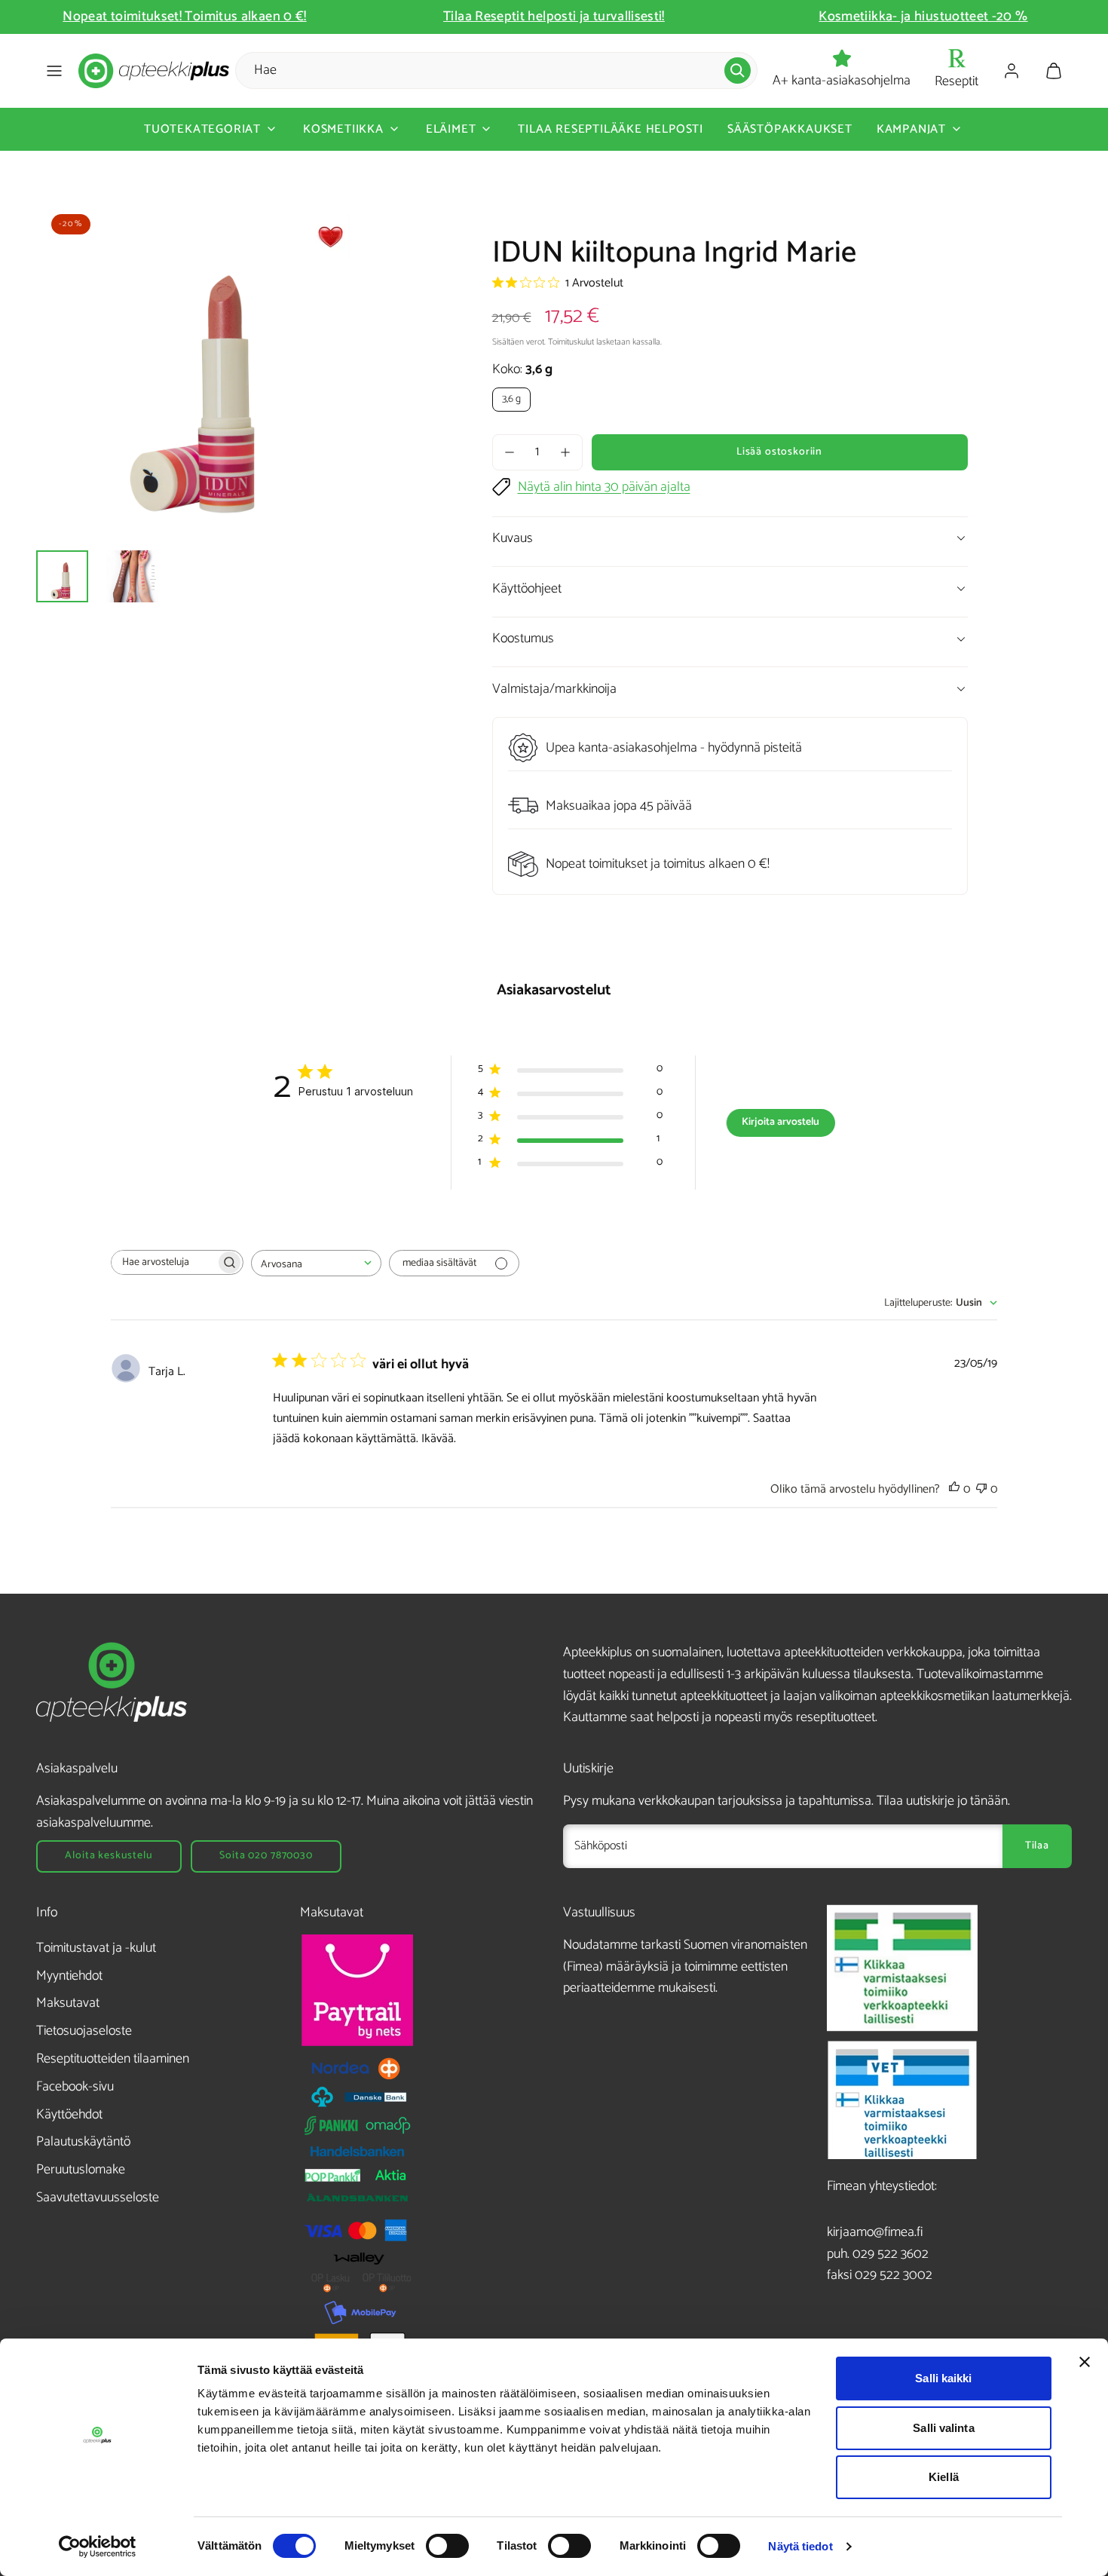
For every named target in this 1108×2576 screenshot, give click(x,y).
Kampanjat (911, 129)
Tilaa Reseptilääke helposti (611, 129)
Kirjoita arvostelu (780, 1122)
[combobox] (316, 1263)
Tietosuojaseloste (84, 2031)
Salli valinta (943, 2428)
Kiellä (944, 2477)
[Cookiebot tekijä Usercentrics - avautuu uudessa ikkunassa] (98, 2547)
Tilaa (1037, 1846)
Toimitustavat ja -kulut (96, 1948)
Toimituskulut (571, 342)
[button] (54, 71)
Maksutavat (68, 2003)
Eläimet (451, 129)
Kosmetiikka (343, 129)
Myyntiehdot (69, 1976)
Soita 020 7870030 (266, 1856)
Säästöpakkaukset (790, 129)
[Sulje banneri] (1085, 2362)
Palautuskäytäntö (83, 2142)
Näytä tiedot (800, 2546)
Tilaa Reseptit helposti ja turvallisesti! (531, 17)
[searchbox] (164, 1262)
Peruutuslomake (81, 2170)
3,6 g (511, 399)
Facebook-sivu (75, 2087)
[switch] (447, 2546)
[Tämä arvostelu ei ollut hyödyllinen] (981, 1489)
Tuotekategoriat (202, 129)
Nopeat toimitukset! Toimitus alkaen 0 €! (161, 17)
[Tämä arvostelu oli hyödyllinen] (954, 1489)
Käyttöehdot (69, 2115)
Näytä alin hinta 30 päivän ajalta (604, 487)
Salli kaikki (943, 2378)
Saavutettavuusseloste (98, 2198)
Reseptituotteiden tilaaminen (113, 2059)
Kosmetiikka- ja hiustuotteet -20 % (900, 17)
